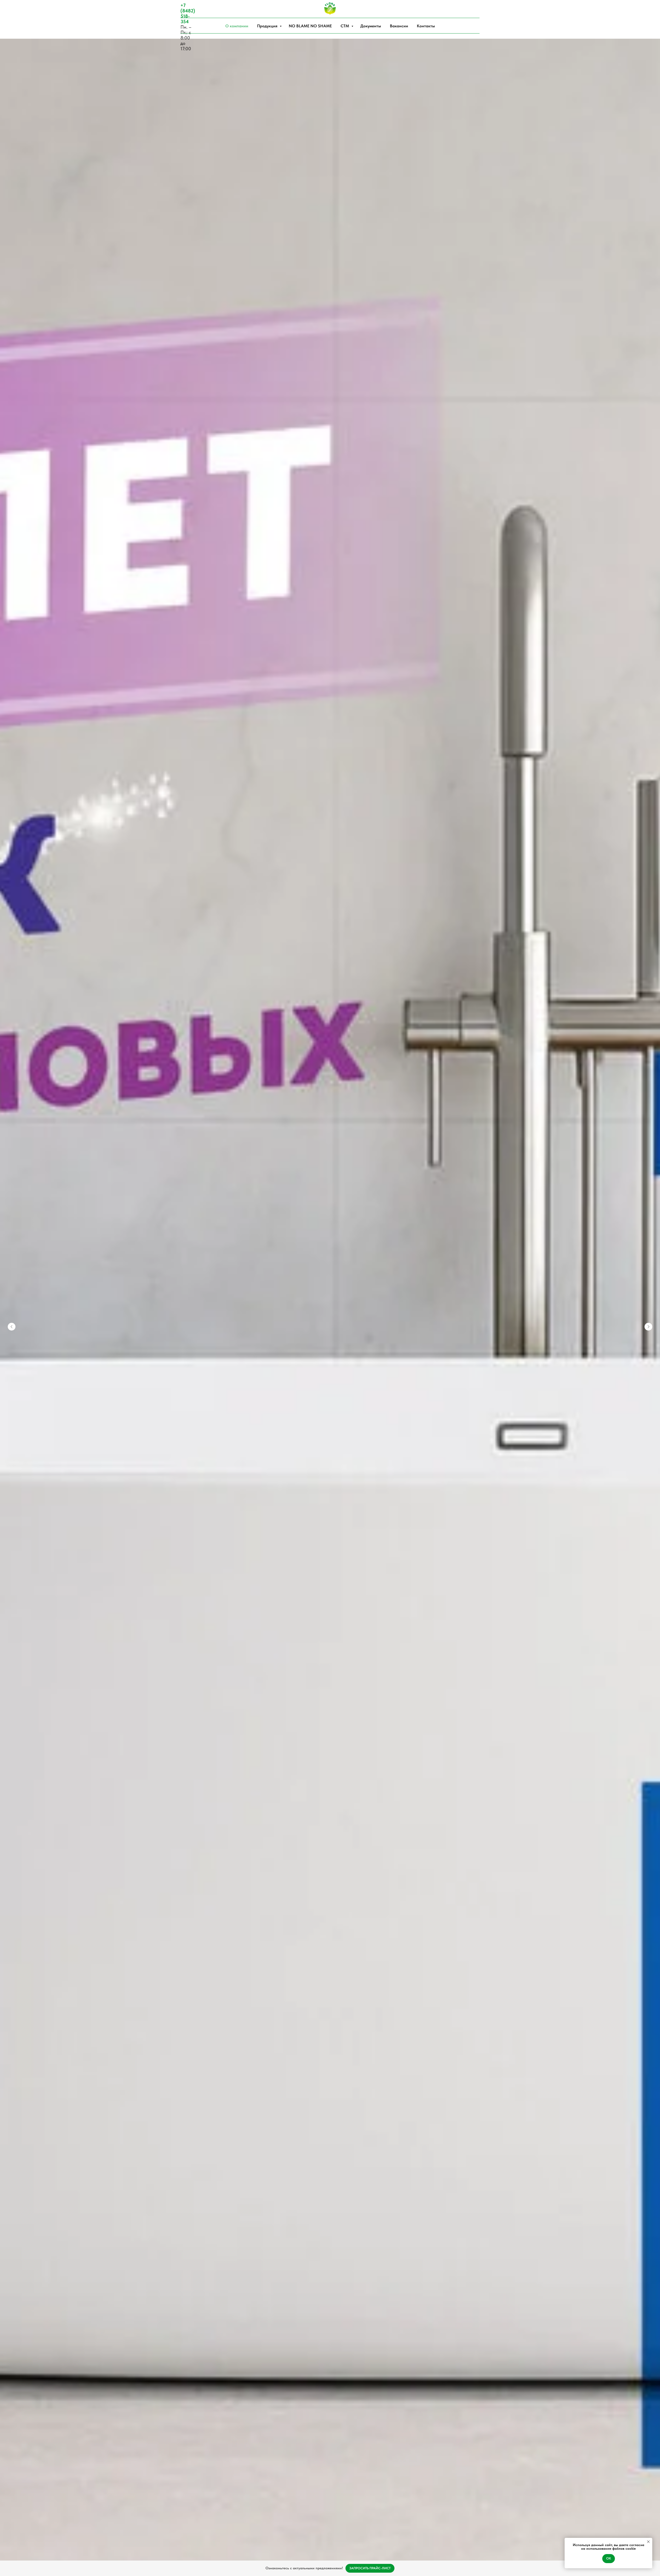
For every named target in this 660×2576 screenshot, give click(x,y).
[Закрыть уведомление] (648, 2542)
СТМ (345, 26)
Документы (371, 26)
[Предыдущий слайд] (12, 1327)
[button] (370, 2568)
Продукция (268, 26)
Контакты (426, 26)
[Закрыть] (652, 2568)
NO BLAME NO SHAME (310, 26)
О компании (237, 26)
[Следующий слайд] (648, 1327)
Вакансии (399, 26)
